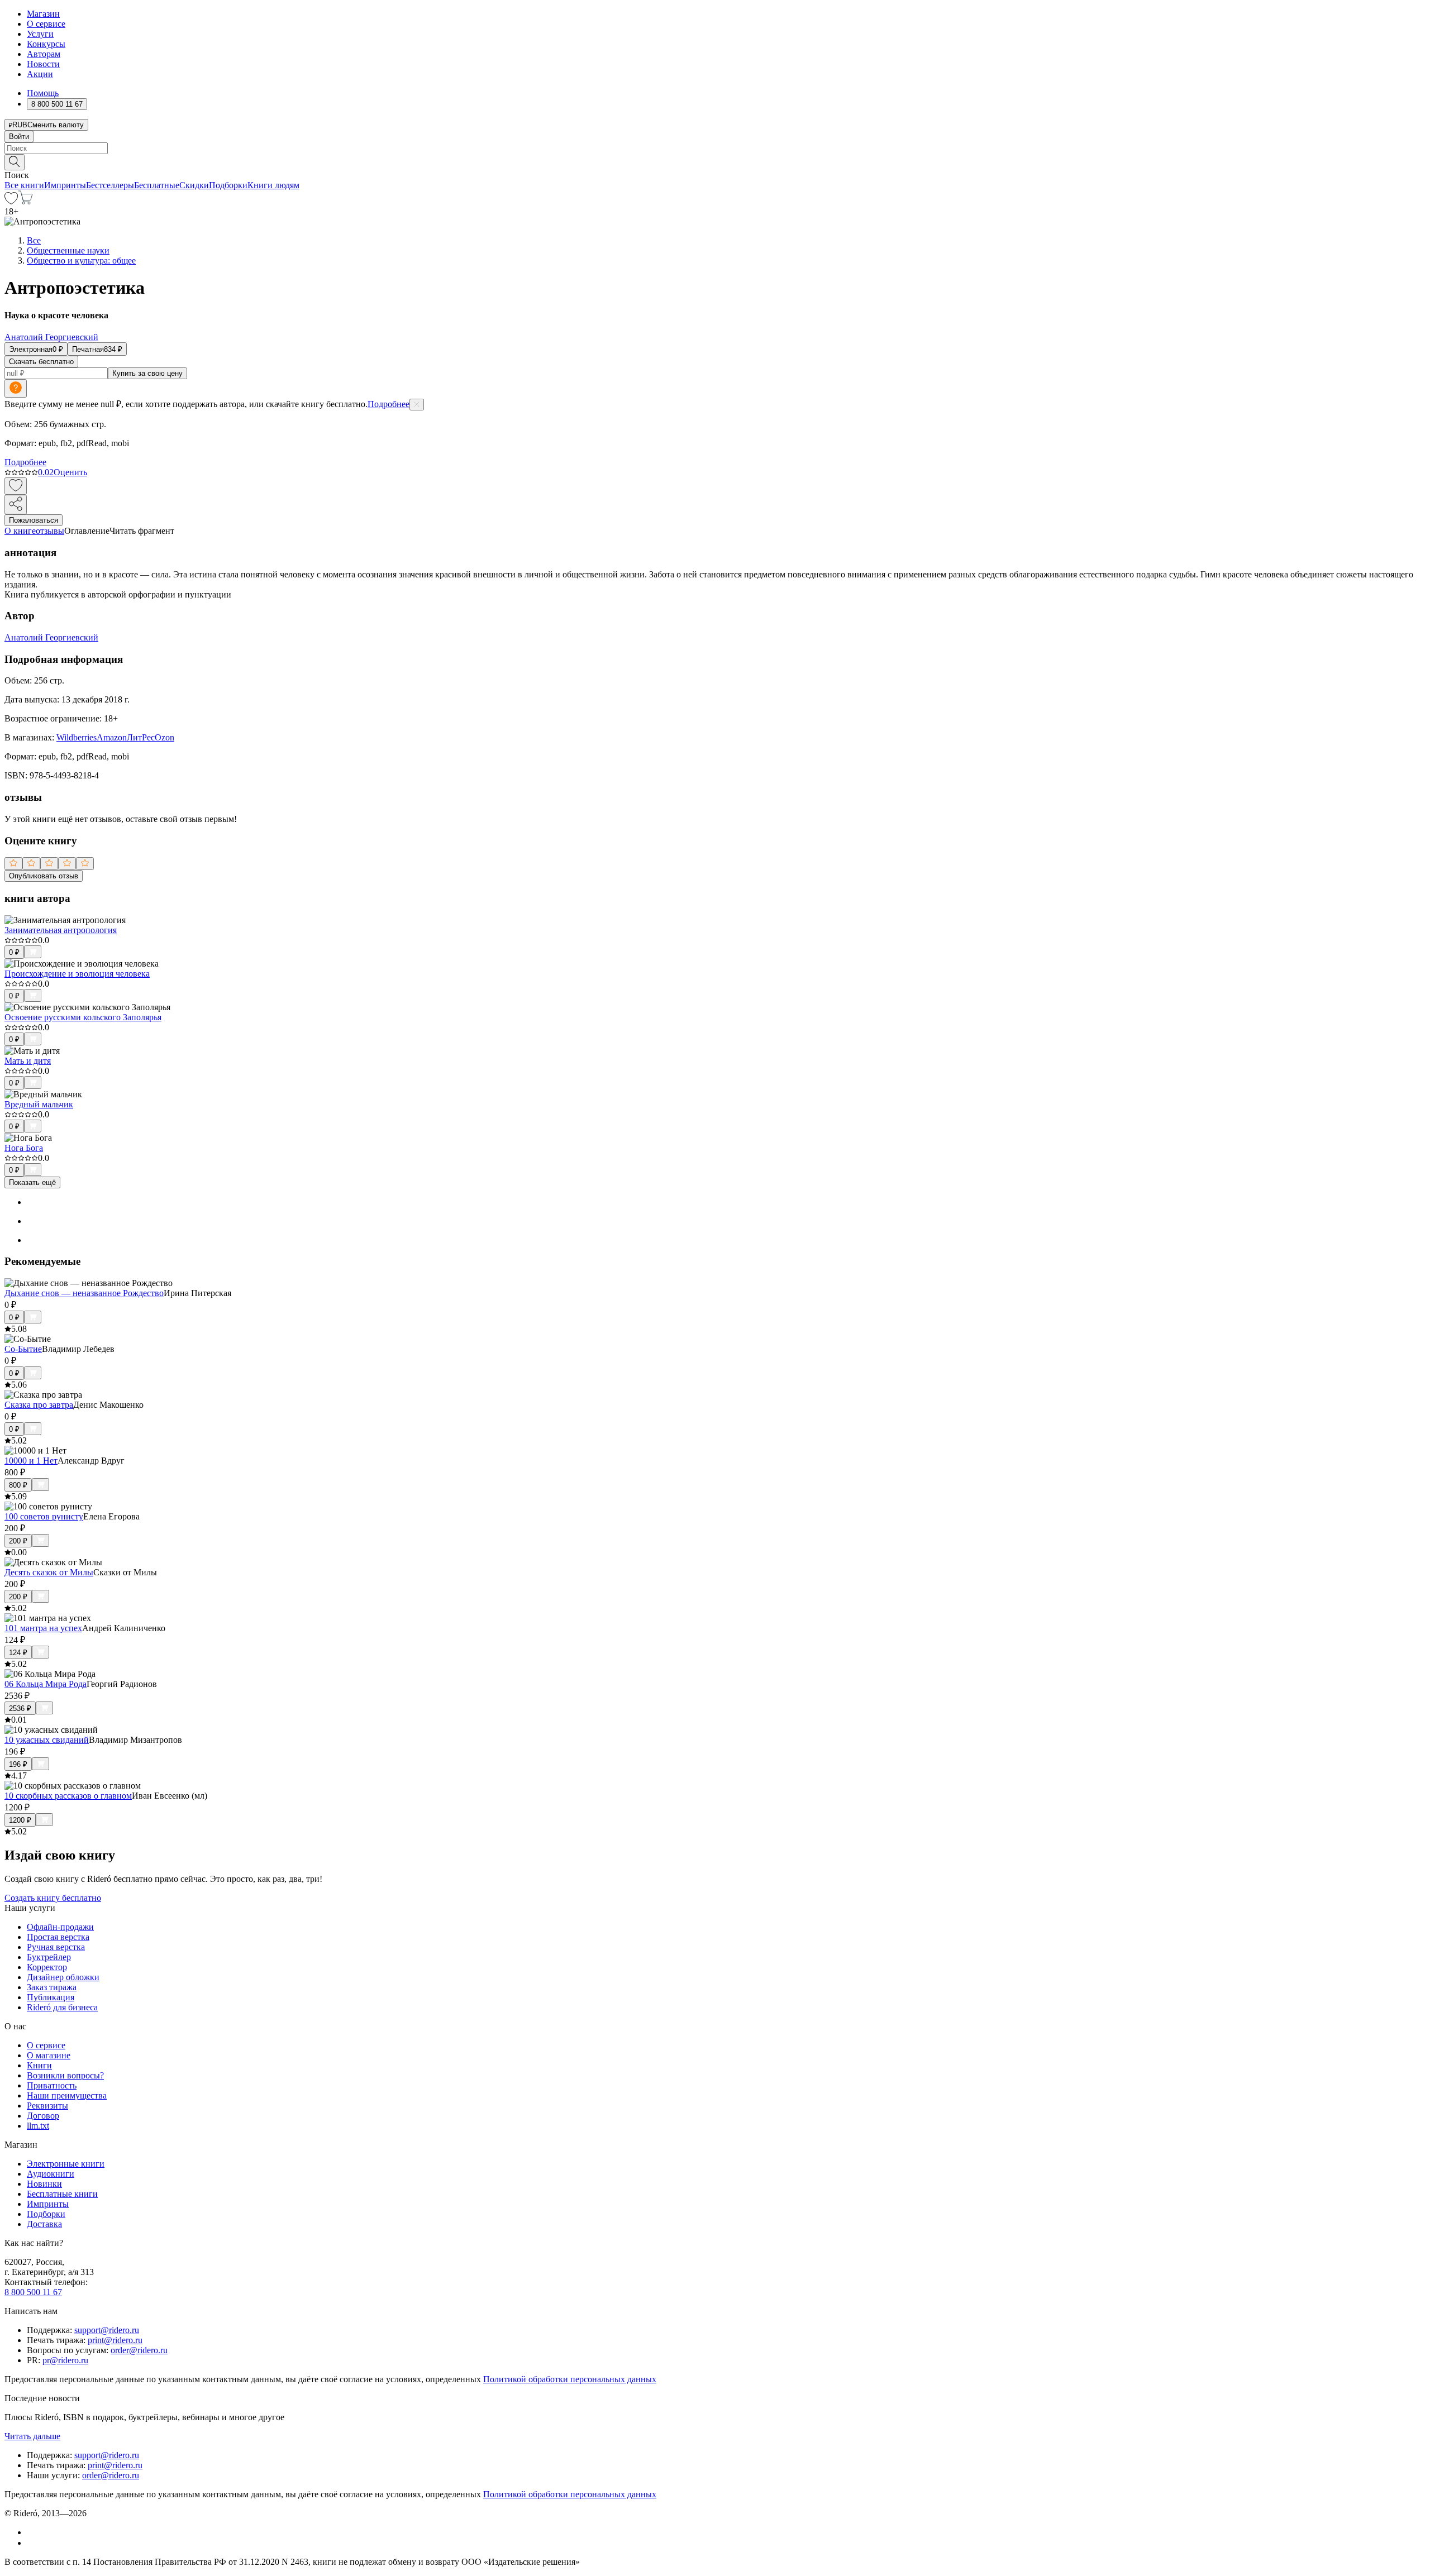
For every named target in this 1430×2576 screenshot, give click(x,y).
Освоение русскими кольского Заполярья (83, 1017)
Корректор (47, 1967)
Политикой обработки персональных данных (570, 2379)
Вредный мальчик (39, 1104)
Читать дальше (32, 2436)
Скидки (194, 185)
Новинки (44, 2184)
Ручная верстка (56, 1947)
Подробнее (389, 404)
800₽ (18, 1485)
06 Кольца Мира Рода (46, 1684)
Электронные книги (66, 2164)
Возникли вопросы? (65, 2075)
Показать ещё (32, 1182)
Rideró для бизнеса (62, 2007)
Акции (40, 74)
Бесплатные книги (62, 2194)
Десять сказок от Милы (49, 1572)
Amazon (112, 737)
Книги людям (273, 185)
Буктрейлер (49, 1957)
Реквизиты (47, 2106)
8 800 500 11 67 (33, 2292)
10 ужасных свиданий (47, 1740)
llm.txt (38, 2126)
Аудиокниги (51, 2174)
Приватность (52, 2085)
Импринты (65, 185)
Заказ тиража (52, 1987)
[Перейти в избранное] (11, 201)
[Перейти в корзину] (25, 201)
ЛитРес (141, 737)
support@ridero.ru (107, 2330)
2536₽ (20, 1708)
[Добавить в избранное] (16, 486)
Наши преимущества (67, 2095)
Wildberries (77, 737)
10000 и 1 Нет (31, 1461)
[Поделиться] (16, 505)
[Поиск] (15, 162)
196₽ (18, 1764)
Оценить (70, 472)
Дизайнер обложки (63, 1977)
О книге (20, 531)
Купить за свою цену (147, 373)
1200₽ (20, 1820)
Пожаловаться (34, 520)
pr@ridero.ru (65, 2360)
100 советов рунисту (44, 1516)
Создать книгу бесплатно (53, 1898)
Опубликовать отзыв (44, 876)
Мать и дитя (28, 1061)
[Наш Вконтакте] (33, 2532)
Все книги (24, 185)
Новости (43, 64)
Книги (39, 2065)
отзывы (50, 531)
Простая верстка (58, 1937)
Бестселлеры (110, 185)
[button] (715, 161)
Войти (19, 137)
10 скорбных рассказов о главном (68, 1796)
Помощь (43, 93)
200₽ (18, 1541)
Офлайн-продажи (60, 1927)
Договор (43, 2116)
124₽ (18, 1653)
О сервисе (46, 24)
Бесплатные (157, 185)
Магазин (43, 14)
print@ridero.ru (115, 2340)
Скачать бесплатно (41, 362)
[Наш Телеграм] (32, 2543)
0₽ (14, 952)
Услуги (40, 34)
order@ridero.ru (139, 2350)
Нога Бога (24, 1148)
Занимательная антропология (61, 930)
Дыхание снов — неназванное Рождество (84, 1293)
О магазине (49, 2055)
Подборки (228, 185)
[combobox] (715, 148)
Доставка (44, 2224)
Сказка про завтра (39, 1405)
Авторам (44, 54)
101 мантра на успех (43, 1628)
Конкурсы (46, 44)
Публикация (51, 1997)
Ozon (165, 737)
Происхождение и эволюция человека (77, 974)
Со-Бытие (23, 1349)
